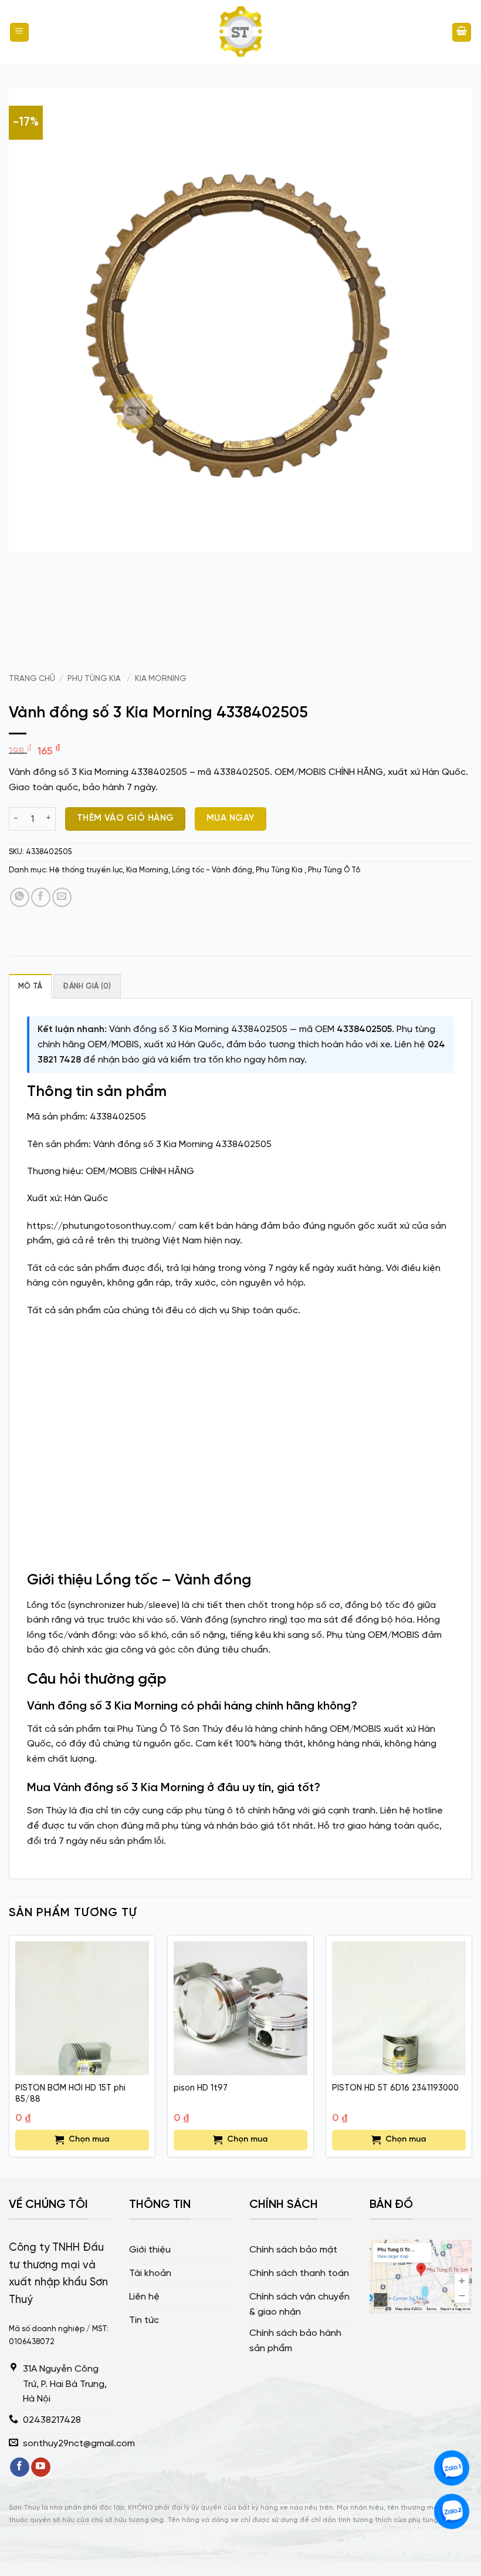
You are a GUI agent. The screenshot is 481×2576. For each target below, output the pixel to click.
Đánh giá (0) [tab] (87, 987)
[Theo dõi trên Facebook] (20, 2467)
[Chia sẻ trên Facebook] (41, 897)
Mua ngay (231, 818)
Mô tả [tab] (30, 987)
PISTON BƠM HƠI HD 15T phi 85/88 (70, 2094)
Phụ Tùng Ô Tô (334, 870)
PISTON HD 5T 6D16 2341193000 (395, 2088)
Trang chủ (32, 679)
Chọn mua (89, 2140)
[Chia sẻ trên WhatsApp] (20, 897)
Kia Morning (161, 679)
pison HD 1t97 (201, 2088)
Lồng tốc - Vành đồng (212, 870)
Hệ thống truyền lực (86, 870)
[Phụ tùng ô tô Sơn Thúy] (240, 32)
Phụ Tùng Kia (95, 679)
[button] (19, 33)
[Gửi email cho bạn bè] (62, 897)
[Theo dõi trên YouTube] (41, 2467)
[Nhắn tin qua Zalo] (452, 2468)
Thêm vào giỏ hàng (126, 818)
